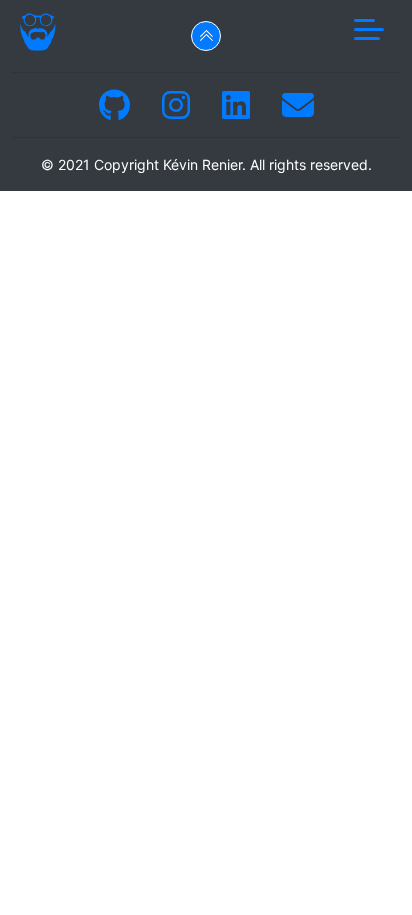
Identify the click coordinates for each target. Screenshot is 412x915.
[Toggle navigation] (369, 31)
